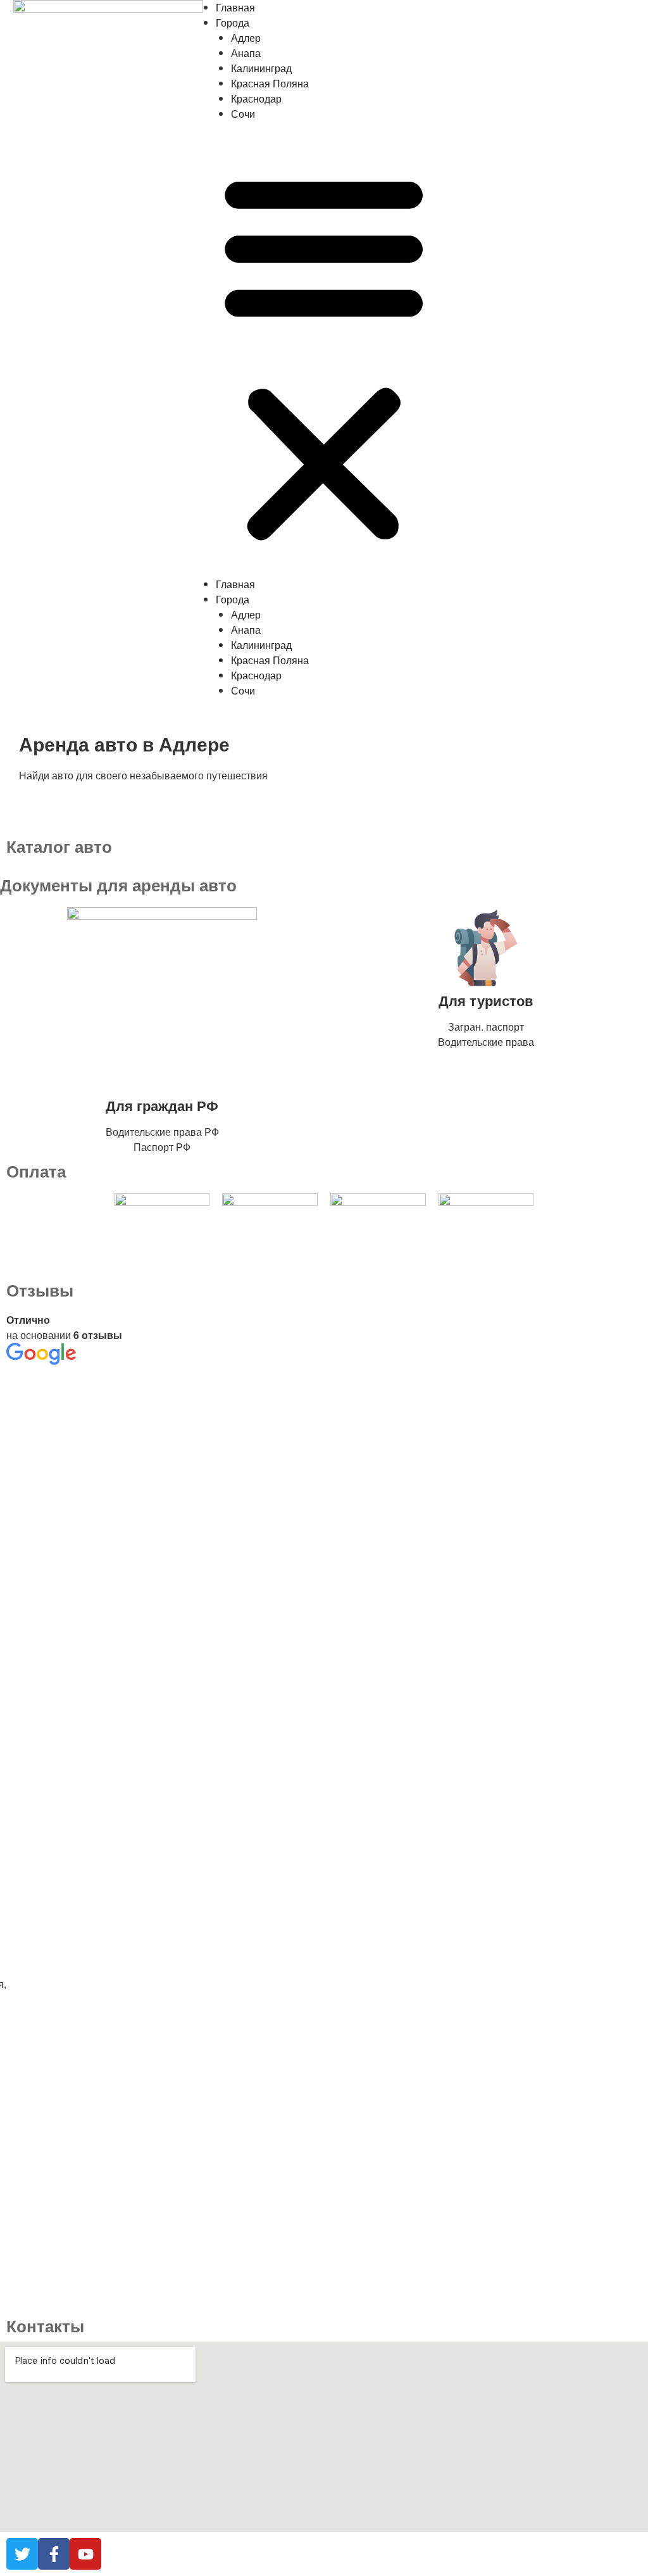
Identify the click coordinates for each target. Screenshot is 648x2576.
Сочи (243, 114)
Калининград (261, 68)
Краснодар (256, 98)
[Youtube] (85, 2554)
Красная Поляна (270, 83)
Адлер (246, 38)
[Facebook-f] (54, 2554)
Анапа (246, 53)
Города (233, 22)
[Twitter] (22, 2554)
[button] (324, 357)
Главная (235, 7)
